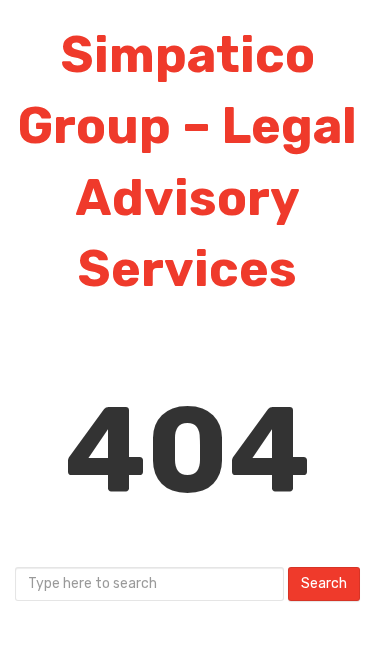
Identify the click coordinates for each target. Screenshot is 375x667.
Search (324, 583)
